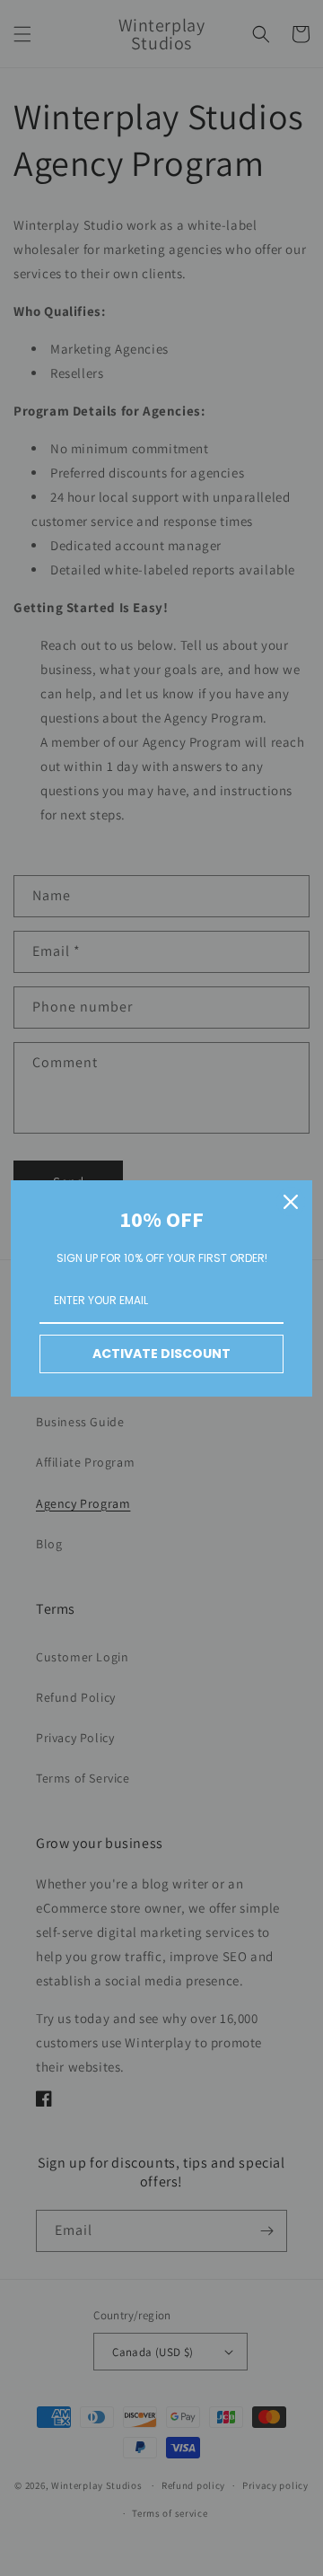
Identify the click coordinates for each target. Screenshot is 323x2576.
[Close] (291, 1202)
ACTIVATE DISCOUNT (161, 1354)
